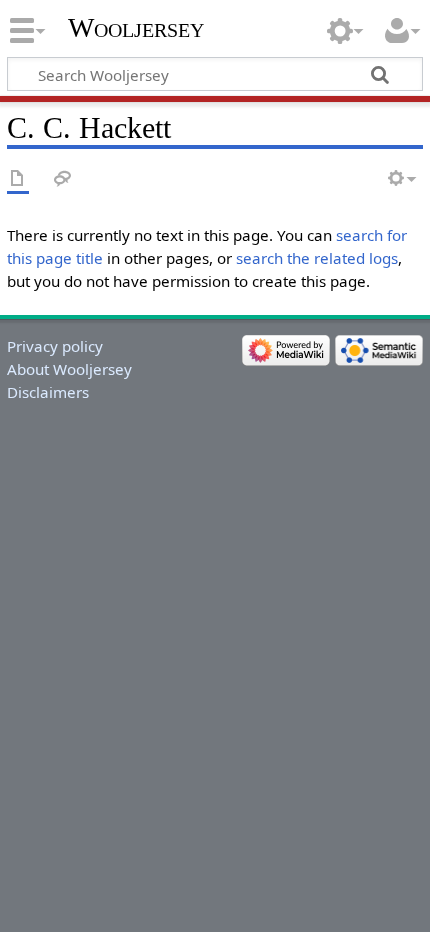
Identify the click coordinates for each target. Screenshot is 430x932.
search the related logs (317, 258)
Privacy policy (55, 346)
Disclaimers (48, 392)
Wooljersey (136, 27)
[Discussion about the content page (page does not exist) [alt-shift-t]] (63, 179)
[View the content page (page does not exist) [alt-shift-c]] (18, 179)
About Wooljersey (69, 369)
